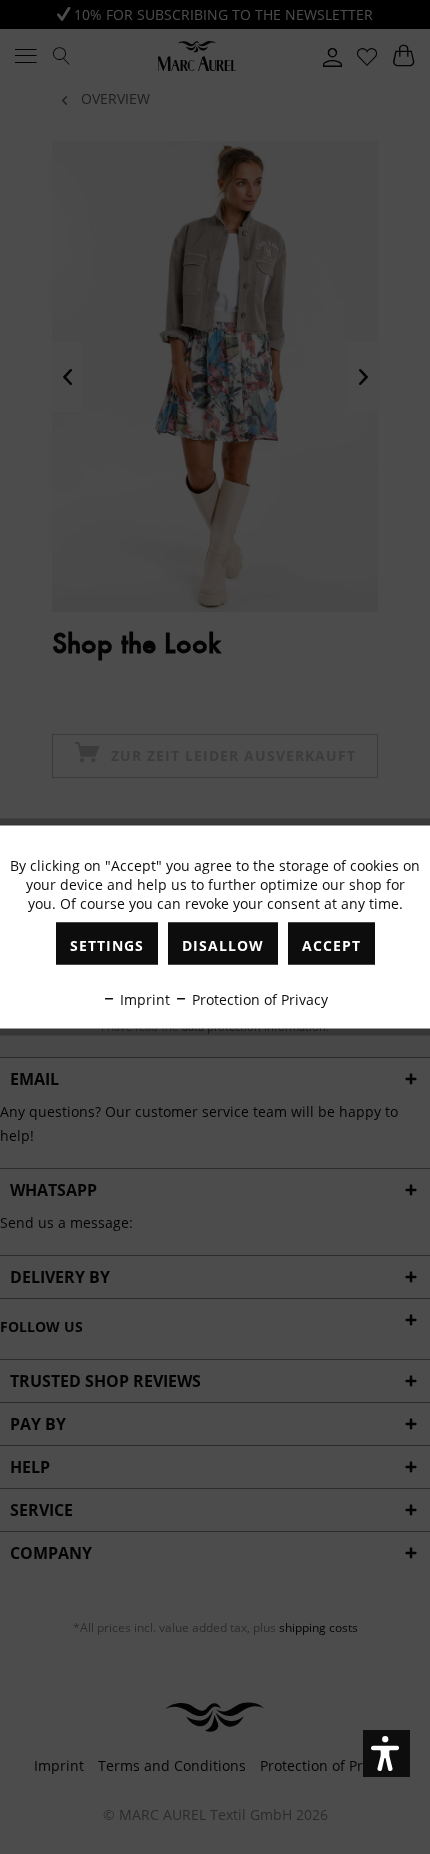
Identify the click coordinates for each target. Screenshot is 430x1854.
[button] (386, 1753)
